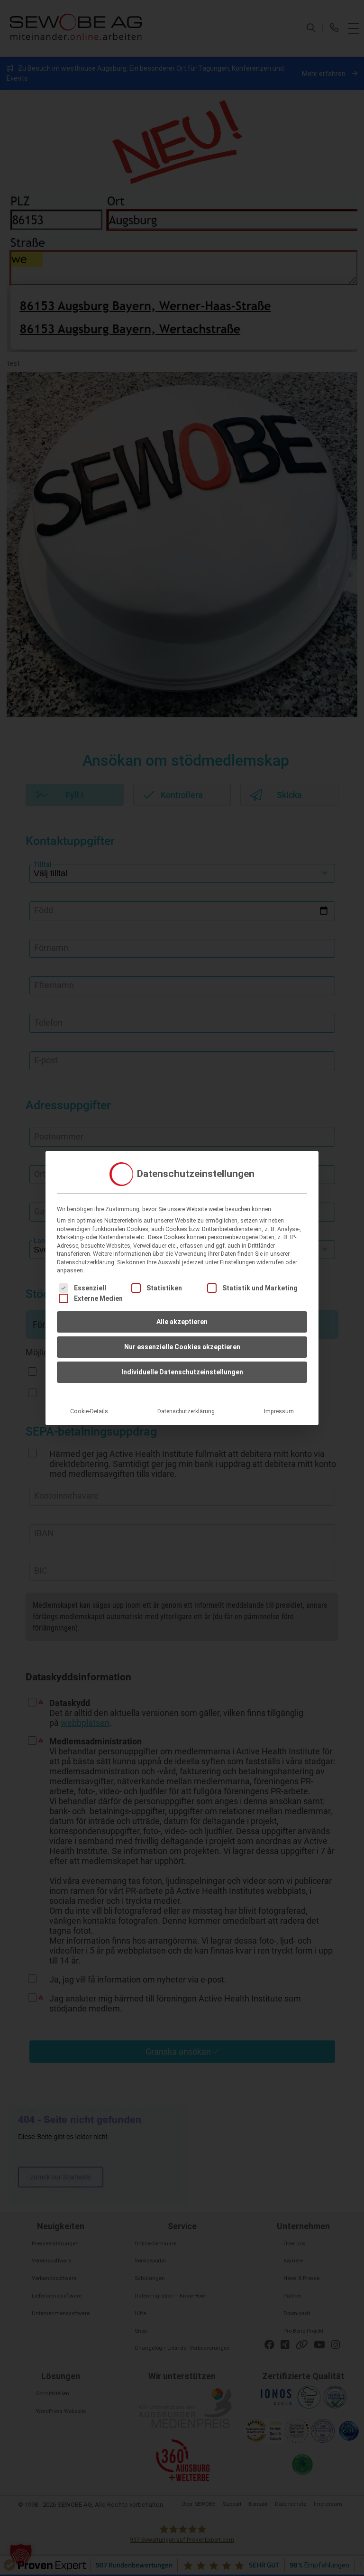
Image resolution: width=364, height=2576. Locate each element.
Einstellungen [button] (237, 1262)
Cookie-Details (89, 1411)
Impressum (279, 1411)
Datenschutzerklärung (86, 1262)
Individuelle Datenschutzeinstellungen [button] (182, 1372)
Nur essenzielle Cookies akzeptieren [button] (182, 1347)
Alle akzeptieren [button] (182, 1322)
